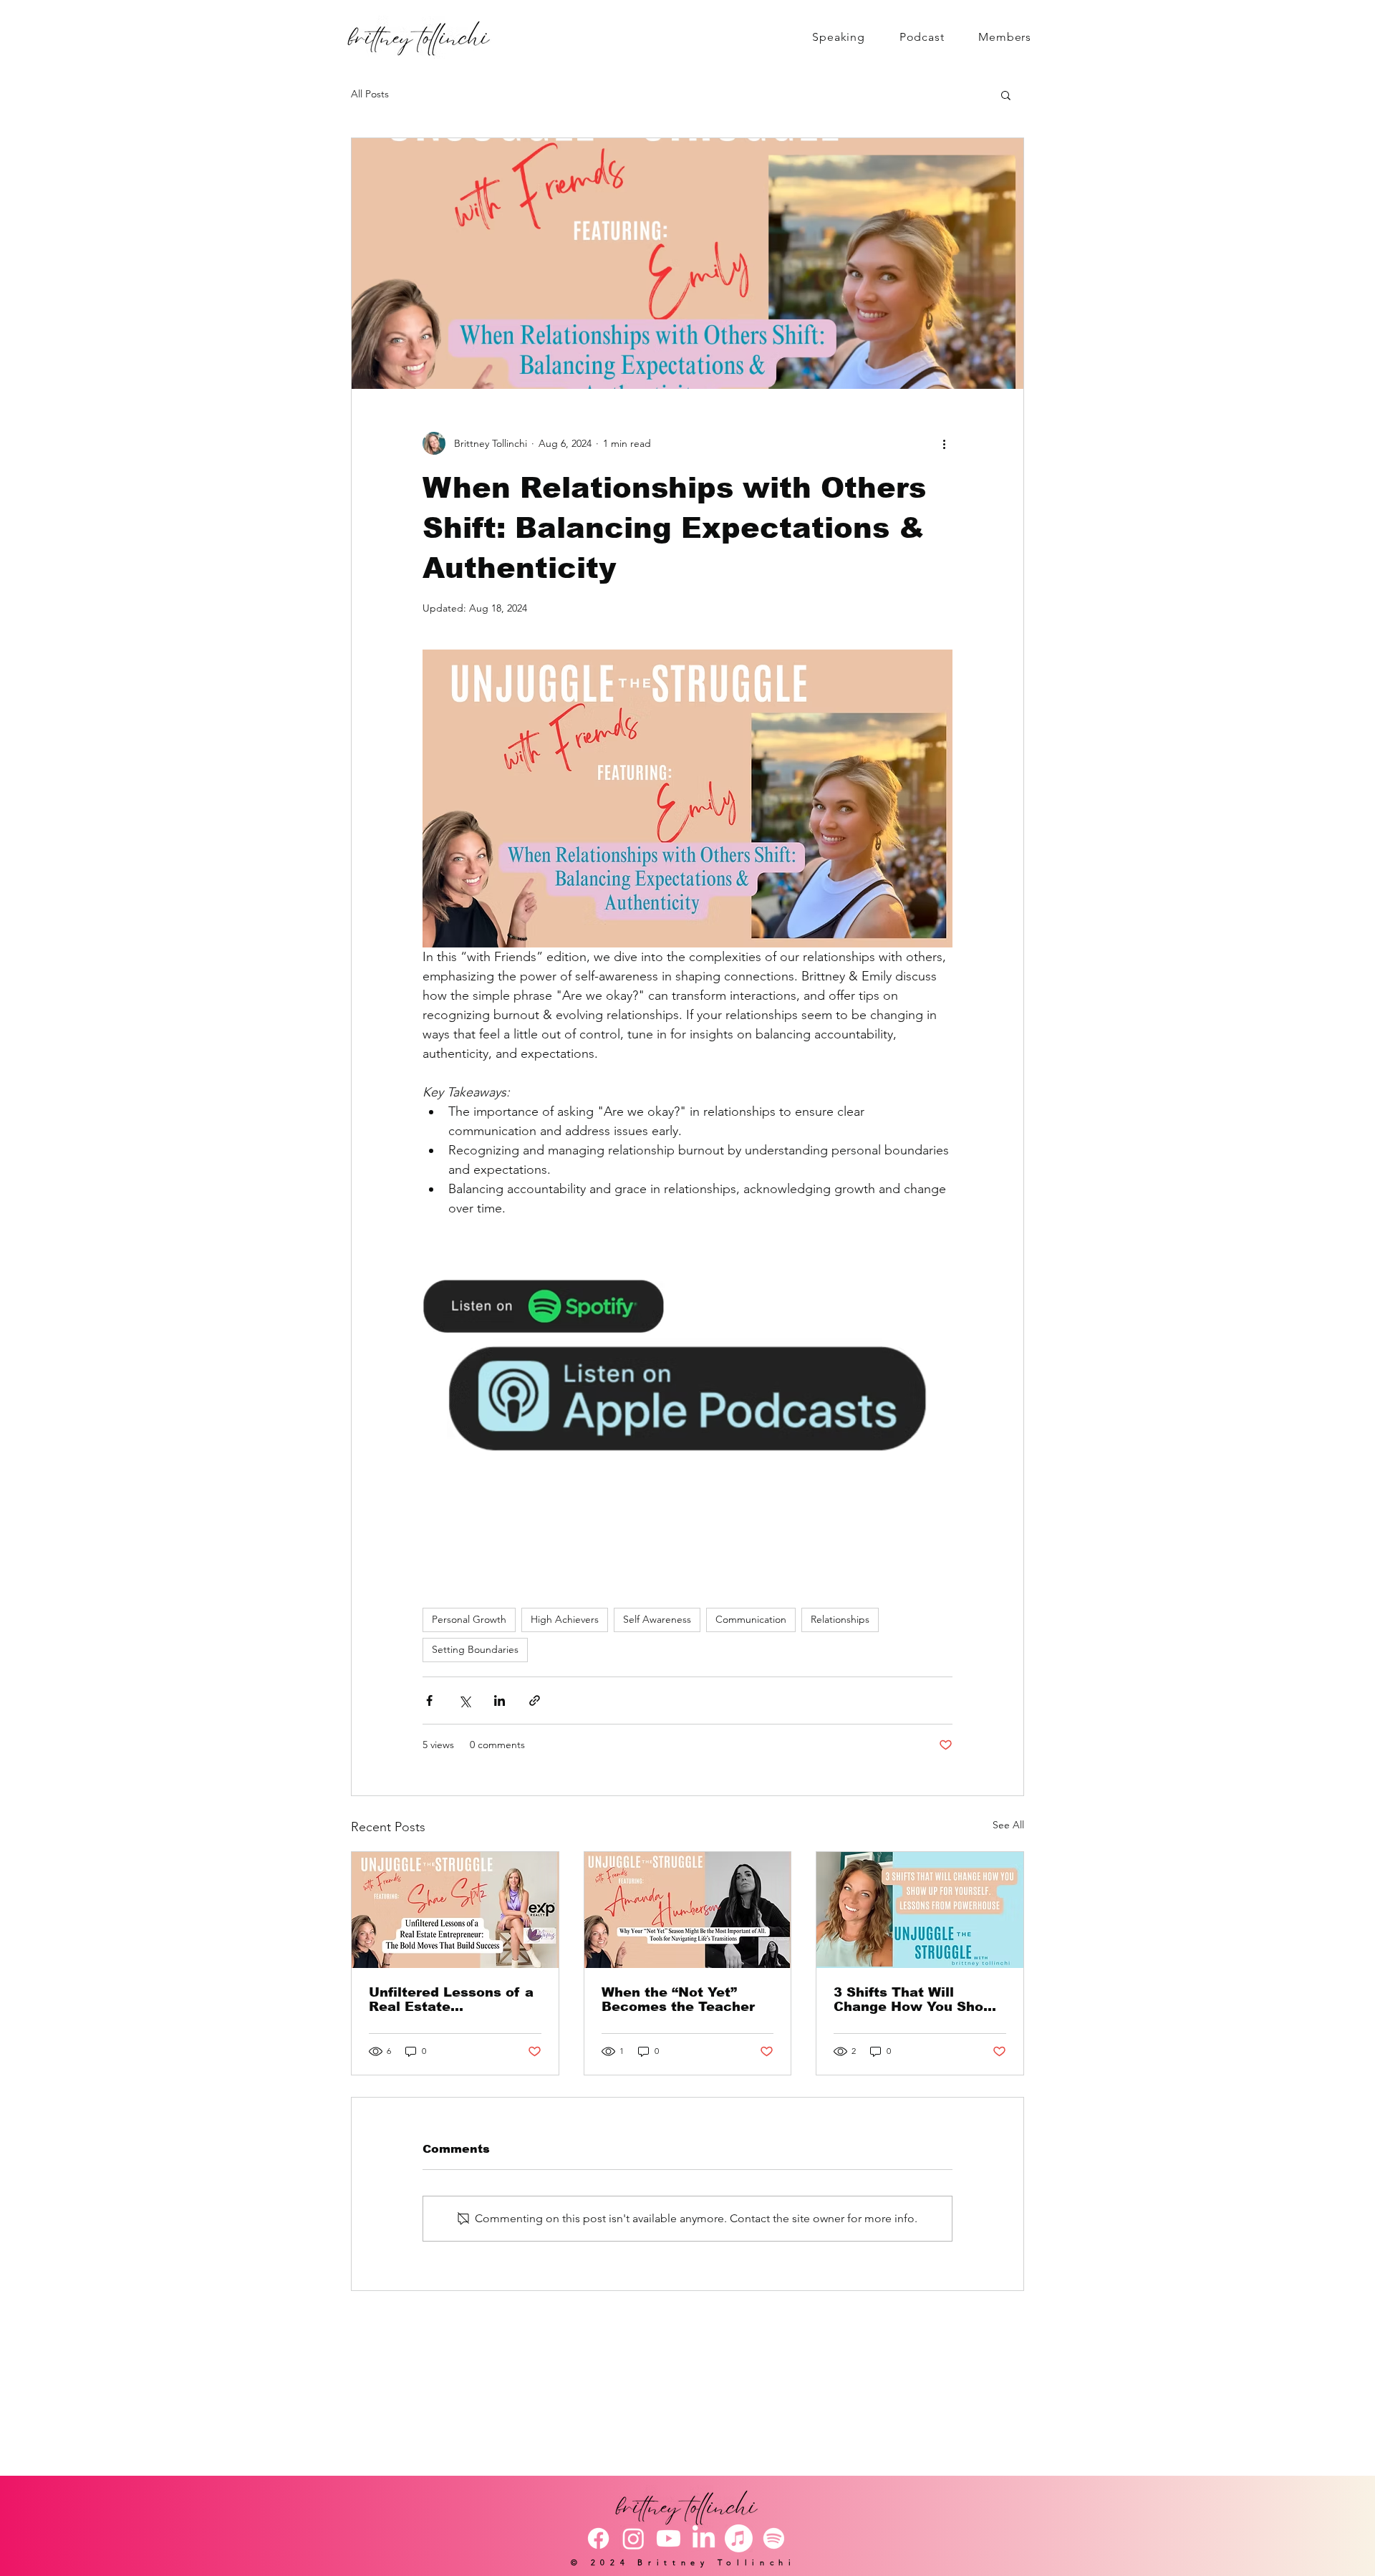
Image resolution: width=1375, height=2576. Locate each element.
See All (1008, 1825)
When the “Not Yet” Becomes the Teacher (678, 1999)
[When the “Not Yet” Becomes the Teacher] (688, 1910)
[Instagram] (633, 2538)
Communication (751, 1619)
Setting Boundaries (475, 1649)
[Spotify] (774, 2538)
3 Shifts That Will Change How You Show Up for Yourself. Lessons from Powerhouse (918, 1999)
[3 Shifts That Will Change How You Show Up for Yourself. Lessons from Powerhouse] (920, 1910)
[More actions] (944, 443)
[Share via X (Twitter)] (464, 1701)
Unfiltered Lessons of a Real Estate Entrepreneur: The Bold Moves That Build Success (451, 1999)
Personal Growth (469, 1619)
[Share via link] (535, 1701)
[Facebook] (598, 2538)
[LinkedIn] (704, 2538)
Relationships (840, 1619)
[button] (1006, 95)
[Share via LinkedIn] (500, 1701)
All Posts (370, 94)
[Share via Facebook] (429, 1701)
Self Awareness (657, 1619)
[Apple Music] (739, 2538)
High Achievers (565, 1619)
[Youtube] (669, 2538)
